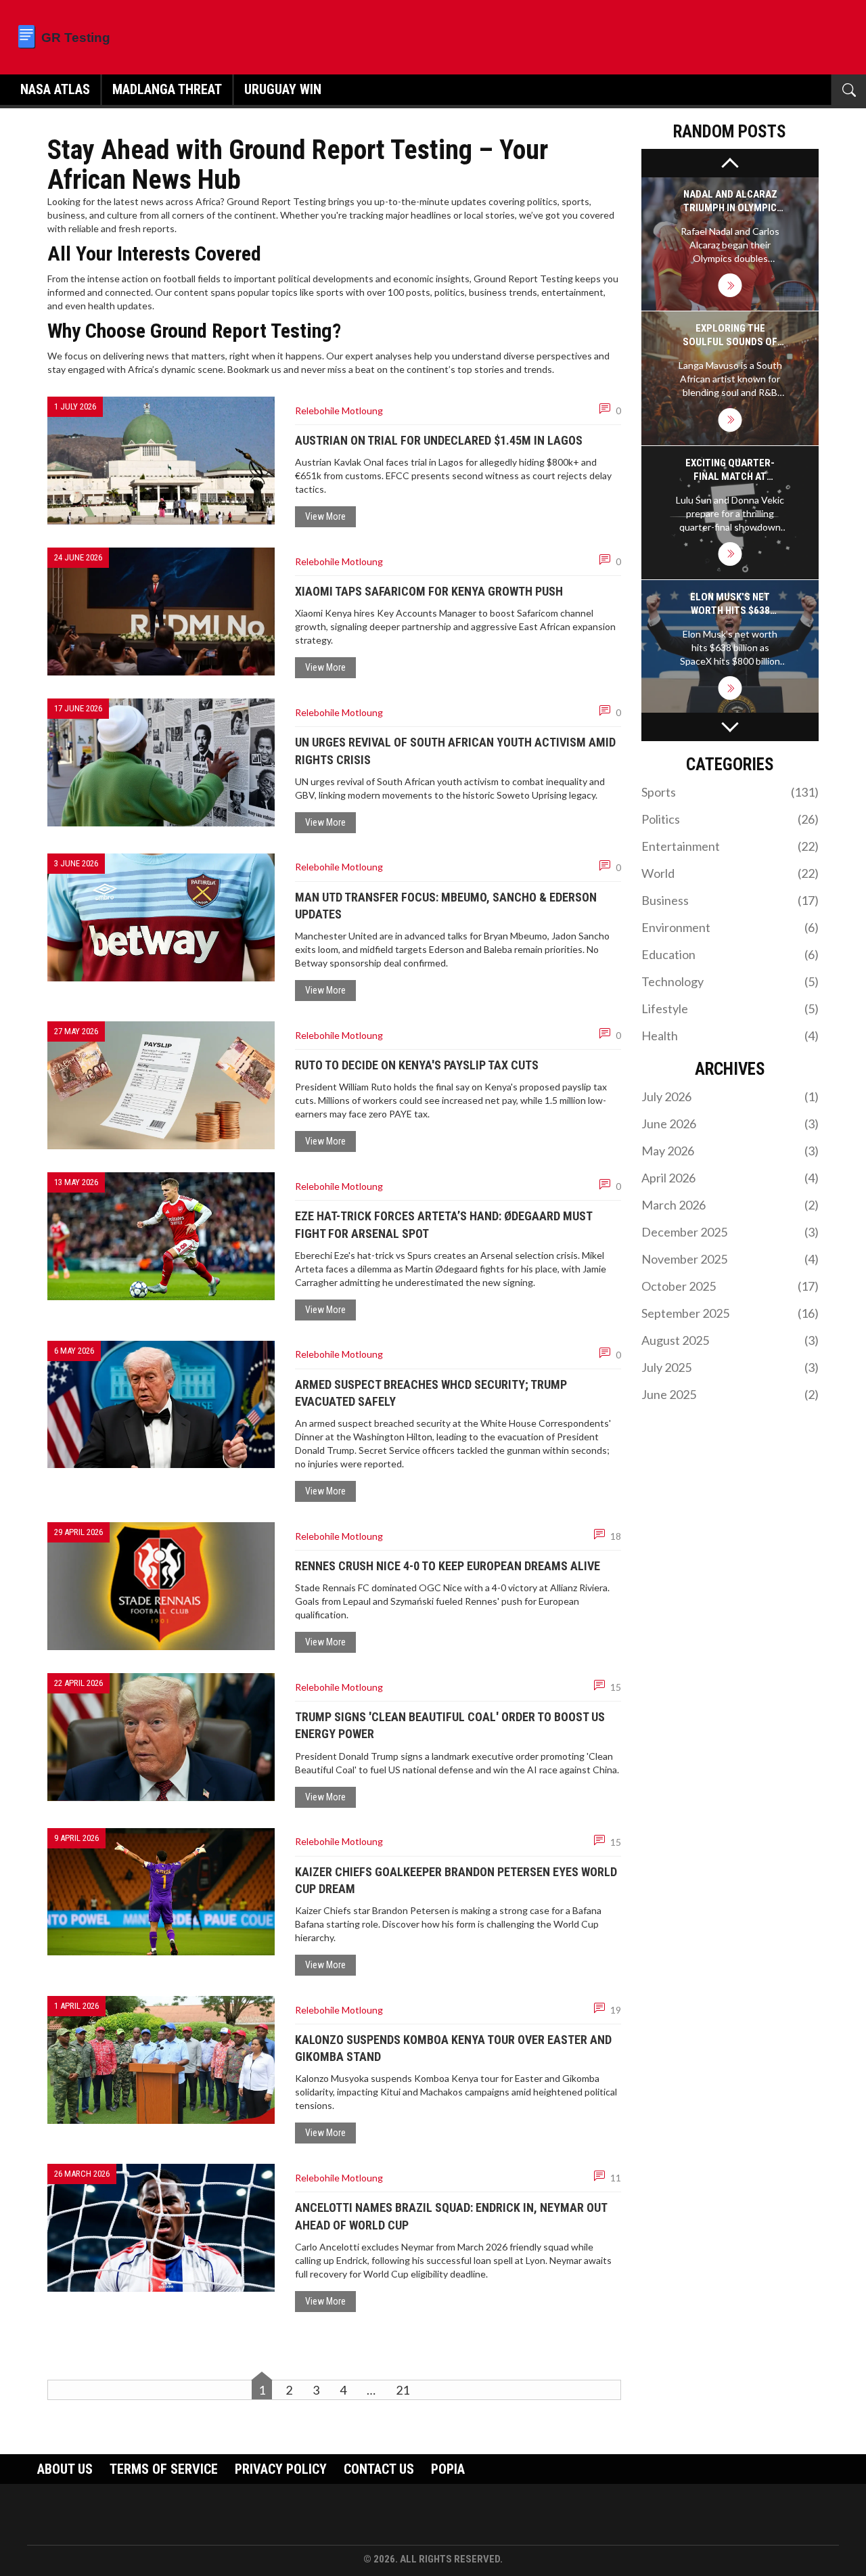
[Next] (730, 727)
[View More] (730, 285)
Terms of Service (164, 2469)
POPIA (448, 2469)
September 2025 (730, 1313)
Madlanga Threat (167, 89)
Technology (730, 981)
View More (325, 516)
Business (730, 900)
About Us (65, 2469)
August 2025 (730, 1340)
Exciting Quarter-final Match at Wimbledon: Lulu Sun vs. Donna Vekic (730, 470)
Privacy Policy (281, 2469)
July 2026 (730, 1096)
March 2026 (730, 1205)
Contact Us (379, 2469)
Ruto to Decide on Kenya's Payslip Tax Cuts (417, 1065)
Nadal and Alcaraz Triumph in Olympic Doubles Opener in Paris (730, 201)
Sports (730, 792)
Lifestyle (730, 1008)
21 (403, 2390)
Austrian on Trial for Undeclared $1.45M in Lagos (439, 440)
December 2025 (730, 1232)
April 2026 (730, 1178)
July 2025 (730, 1367)
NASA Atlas (55, 89)
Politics (730, 819)
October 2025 (730, 1286)
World (730, 873)
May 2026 (730, 1151)
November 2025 (730, 1259)
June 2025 (730, 1394)
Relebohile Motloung (339, 410)
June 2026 (730, 1124)
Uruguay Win (283, 89)
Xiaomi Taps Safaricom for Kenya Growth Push (429, 591)
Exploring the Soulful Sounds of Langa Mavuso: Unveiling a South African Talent (730, 335)
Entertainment (730, 846)
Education (730, 954)
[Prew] (730, 163)
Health (730, 1036)
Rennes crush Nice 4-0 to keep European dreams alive (448, 1566)
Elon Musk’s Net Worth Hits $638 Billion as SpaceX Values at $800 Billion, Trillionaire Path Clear (730, 604)
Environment (730, 927)
